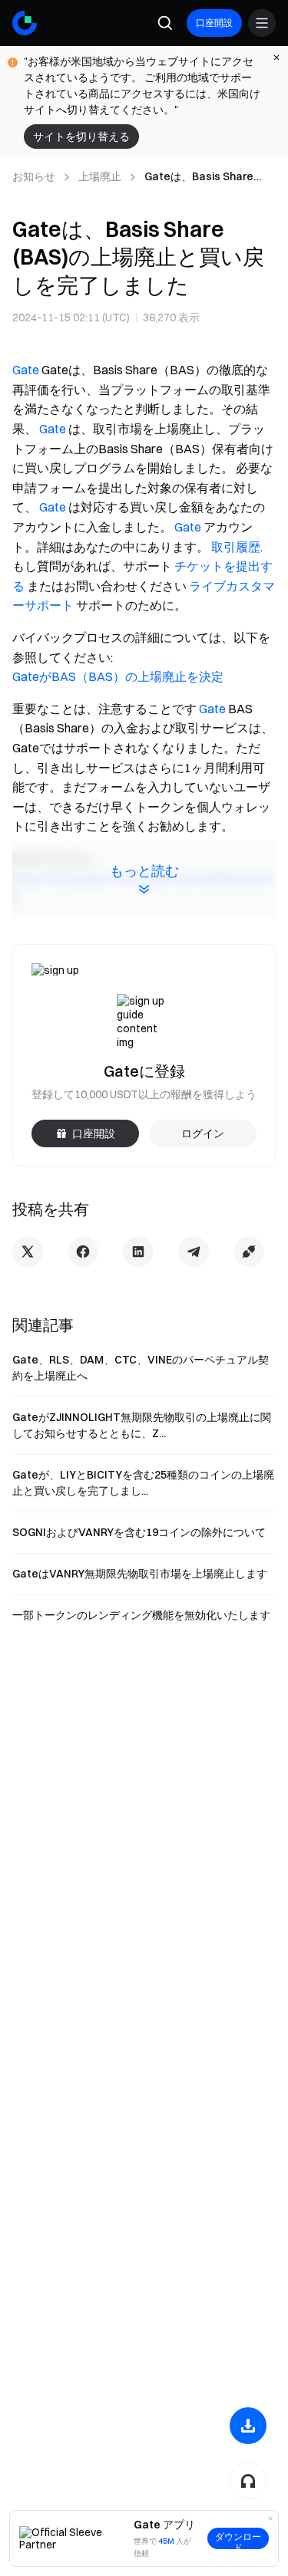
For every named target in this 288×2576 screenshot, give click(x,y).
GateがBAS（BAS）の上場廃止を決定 (118, 676)
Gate (26, 370)
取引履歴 (236, 547)
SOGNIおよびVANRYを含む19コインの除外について (139, 1532)
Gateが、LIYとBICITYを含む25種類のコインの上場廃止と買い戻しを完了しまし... (143, 1483)
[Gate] (25, 23)
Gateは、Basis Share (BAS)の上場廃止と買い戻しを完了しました (207, 177)
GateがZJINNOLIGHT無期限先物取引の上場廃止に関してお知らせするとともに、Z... (142, 1425)
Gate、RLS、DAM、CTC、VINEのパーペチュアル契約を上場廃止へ (141, 1368)
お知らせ (34, 176)
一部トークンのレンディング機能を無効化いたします (141, 1615)
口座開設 (214, 23)
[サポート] (248, 2481)
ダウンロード (238, 2540)
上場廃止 (100, 176)
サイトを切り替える (81, 137)
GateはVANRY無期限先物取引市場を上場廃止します (140, 1574)
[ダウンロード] (248, 2426)
